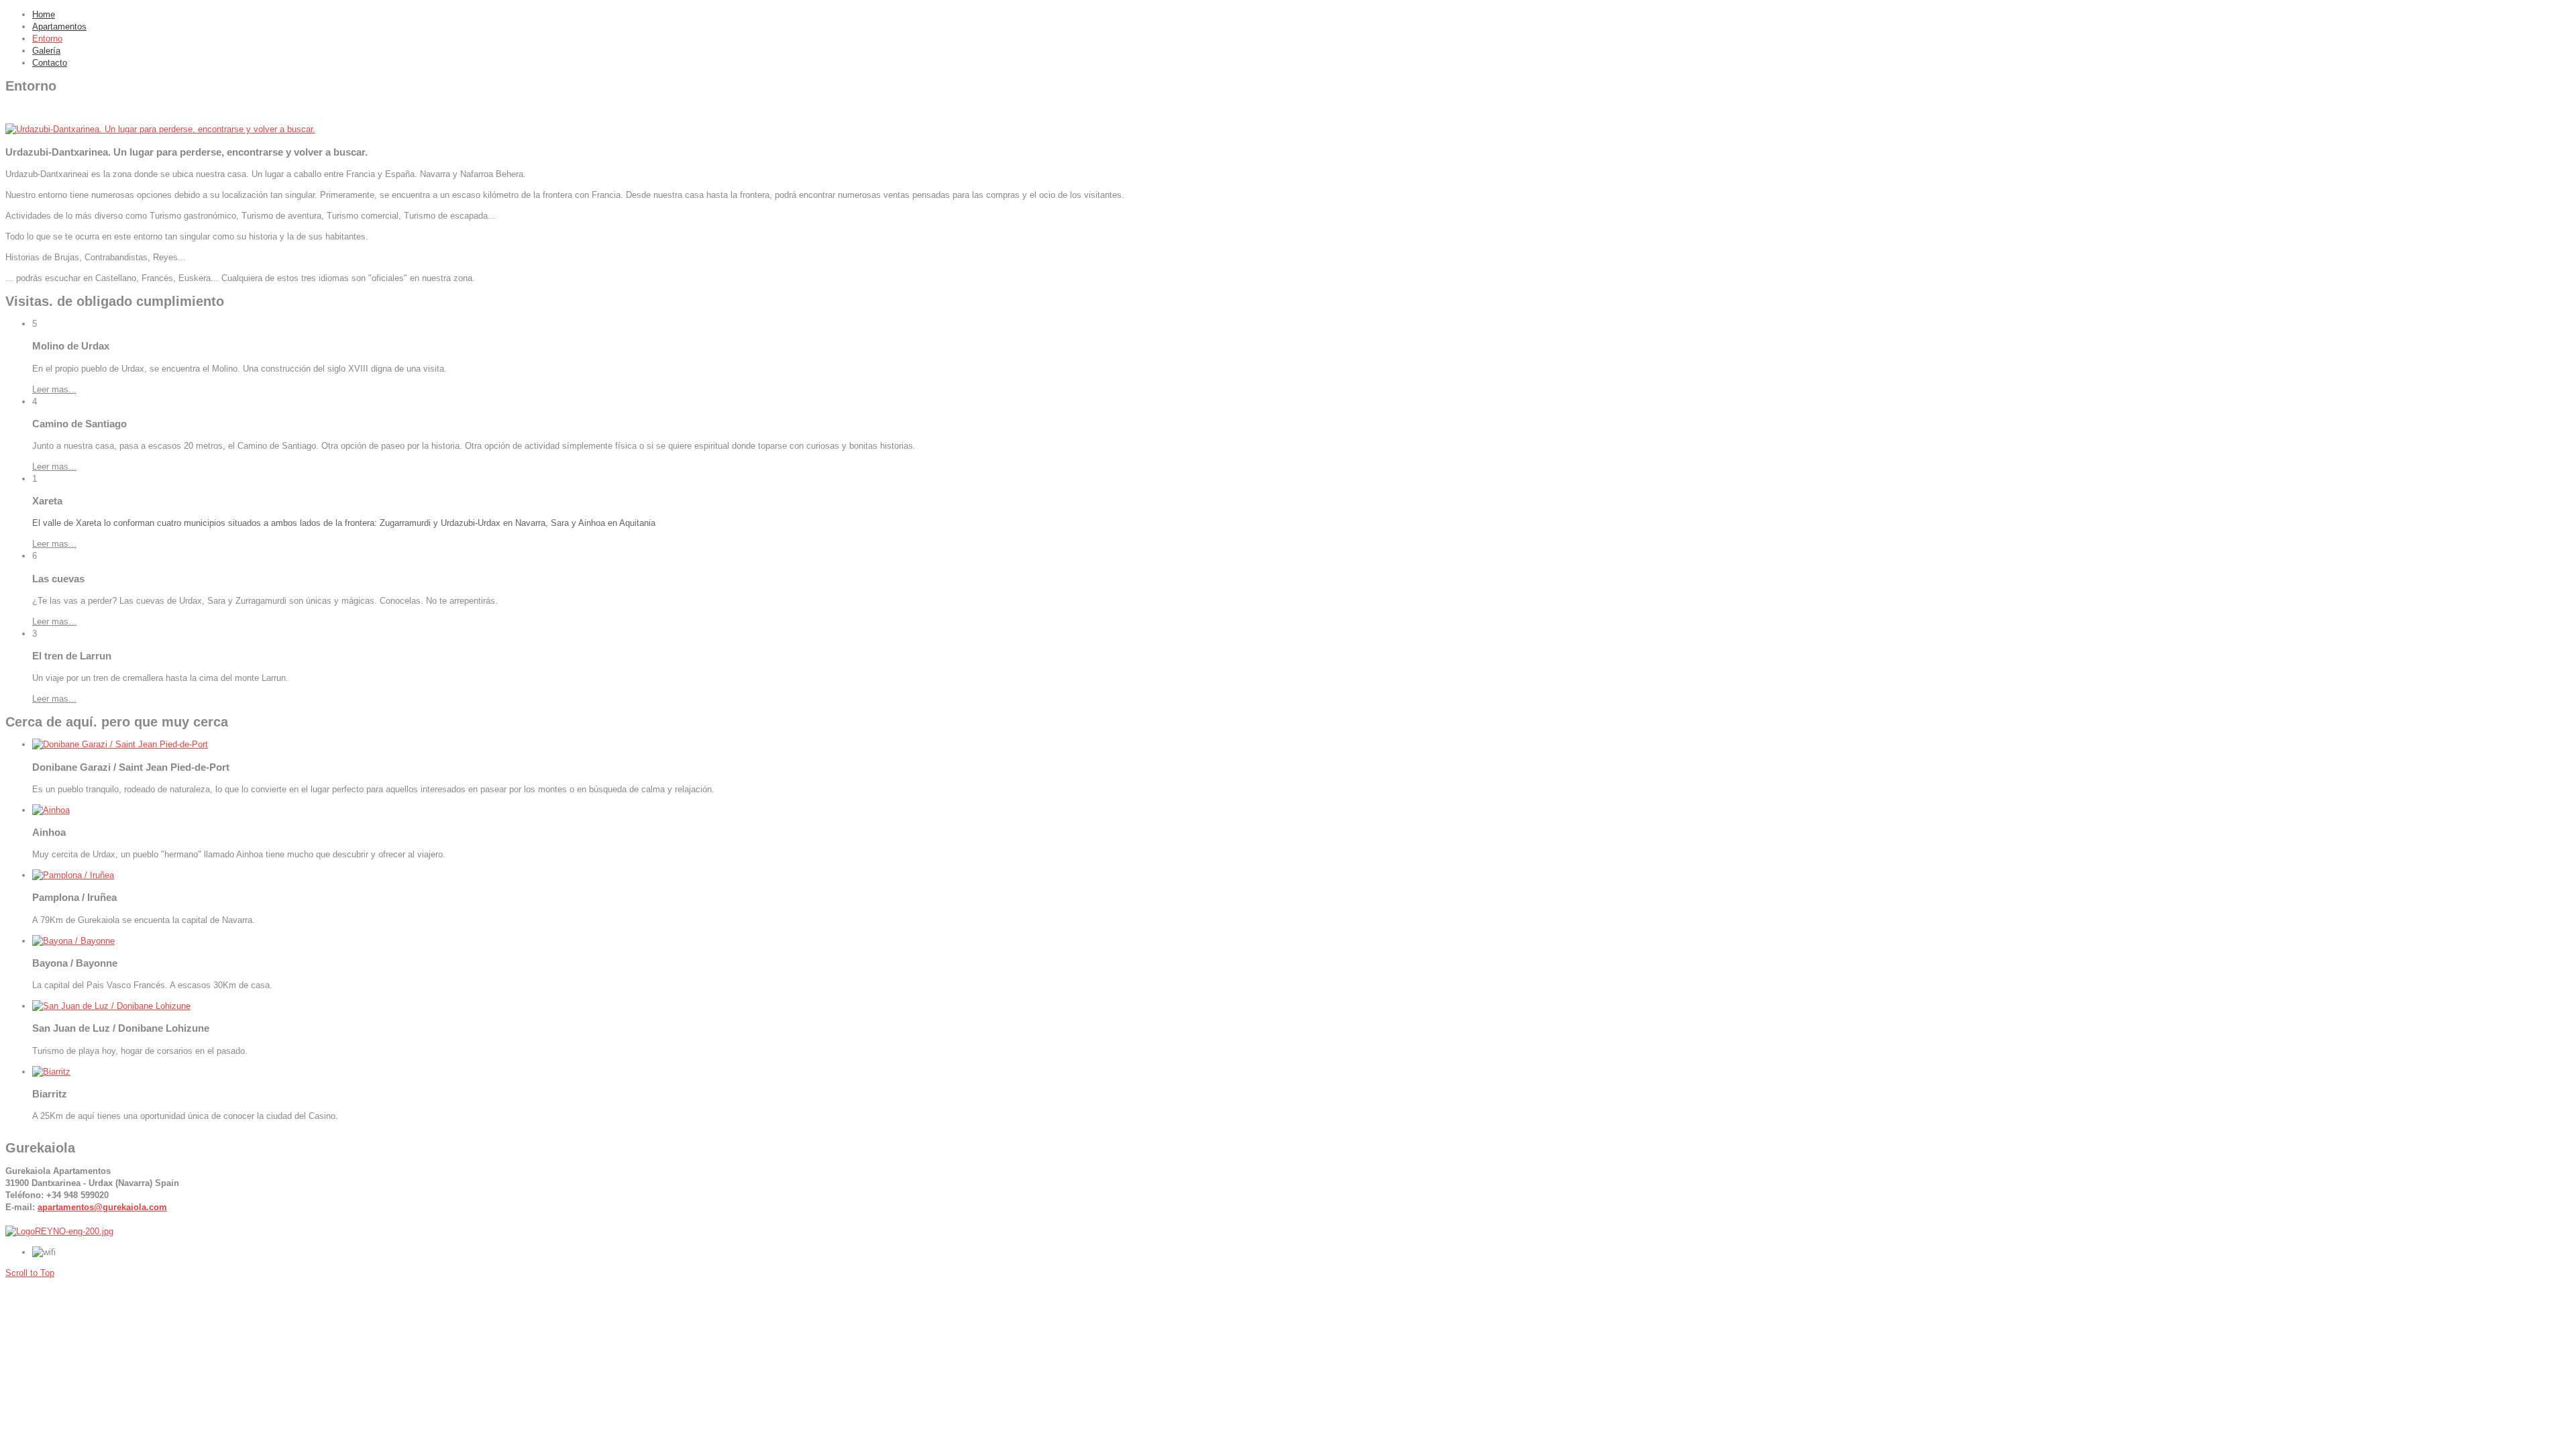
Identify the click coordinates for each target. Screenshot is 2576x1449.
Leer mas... (54, 389)
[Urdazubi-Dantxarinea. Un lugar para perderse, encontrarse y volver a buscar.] (160, 129)
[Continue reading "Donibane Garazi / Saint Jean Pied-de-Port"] (120, 744)
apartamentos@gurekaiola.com (102, 1207)
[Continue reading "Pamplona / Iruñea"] (73, 875)
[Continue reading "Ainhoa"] (51, 810)
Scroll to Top (30, 1273)
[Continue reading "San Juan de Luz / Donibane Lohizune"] (111, 1006)
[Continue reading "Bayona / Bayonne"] (73, 941)
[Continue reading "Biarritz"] (51, 1072)
